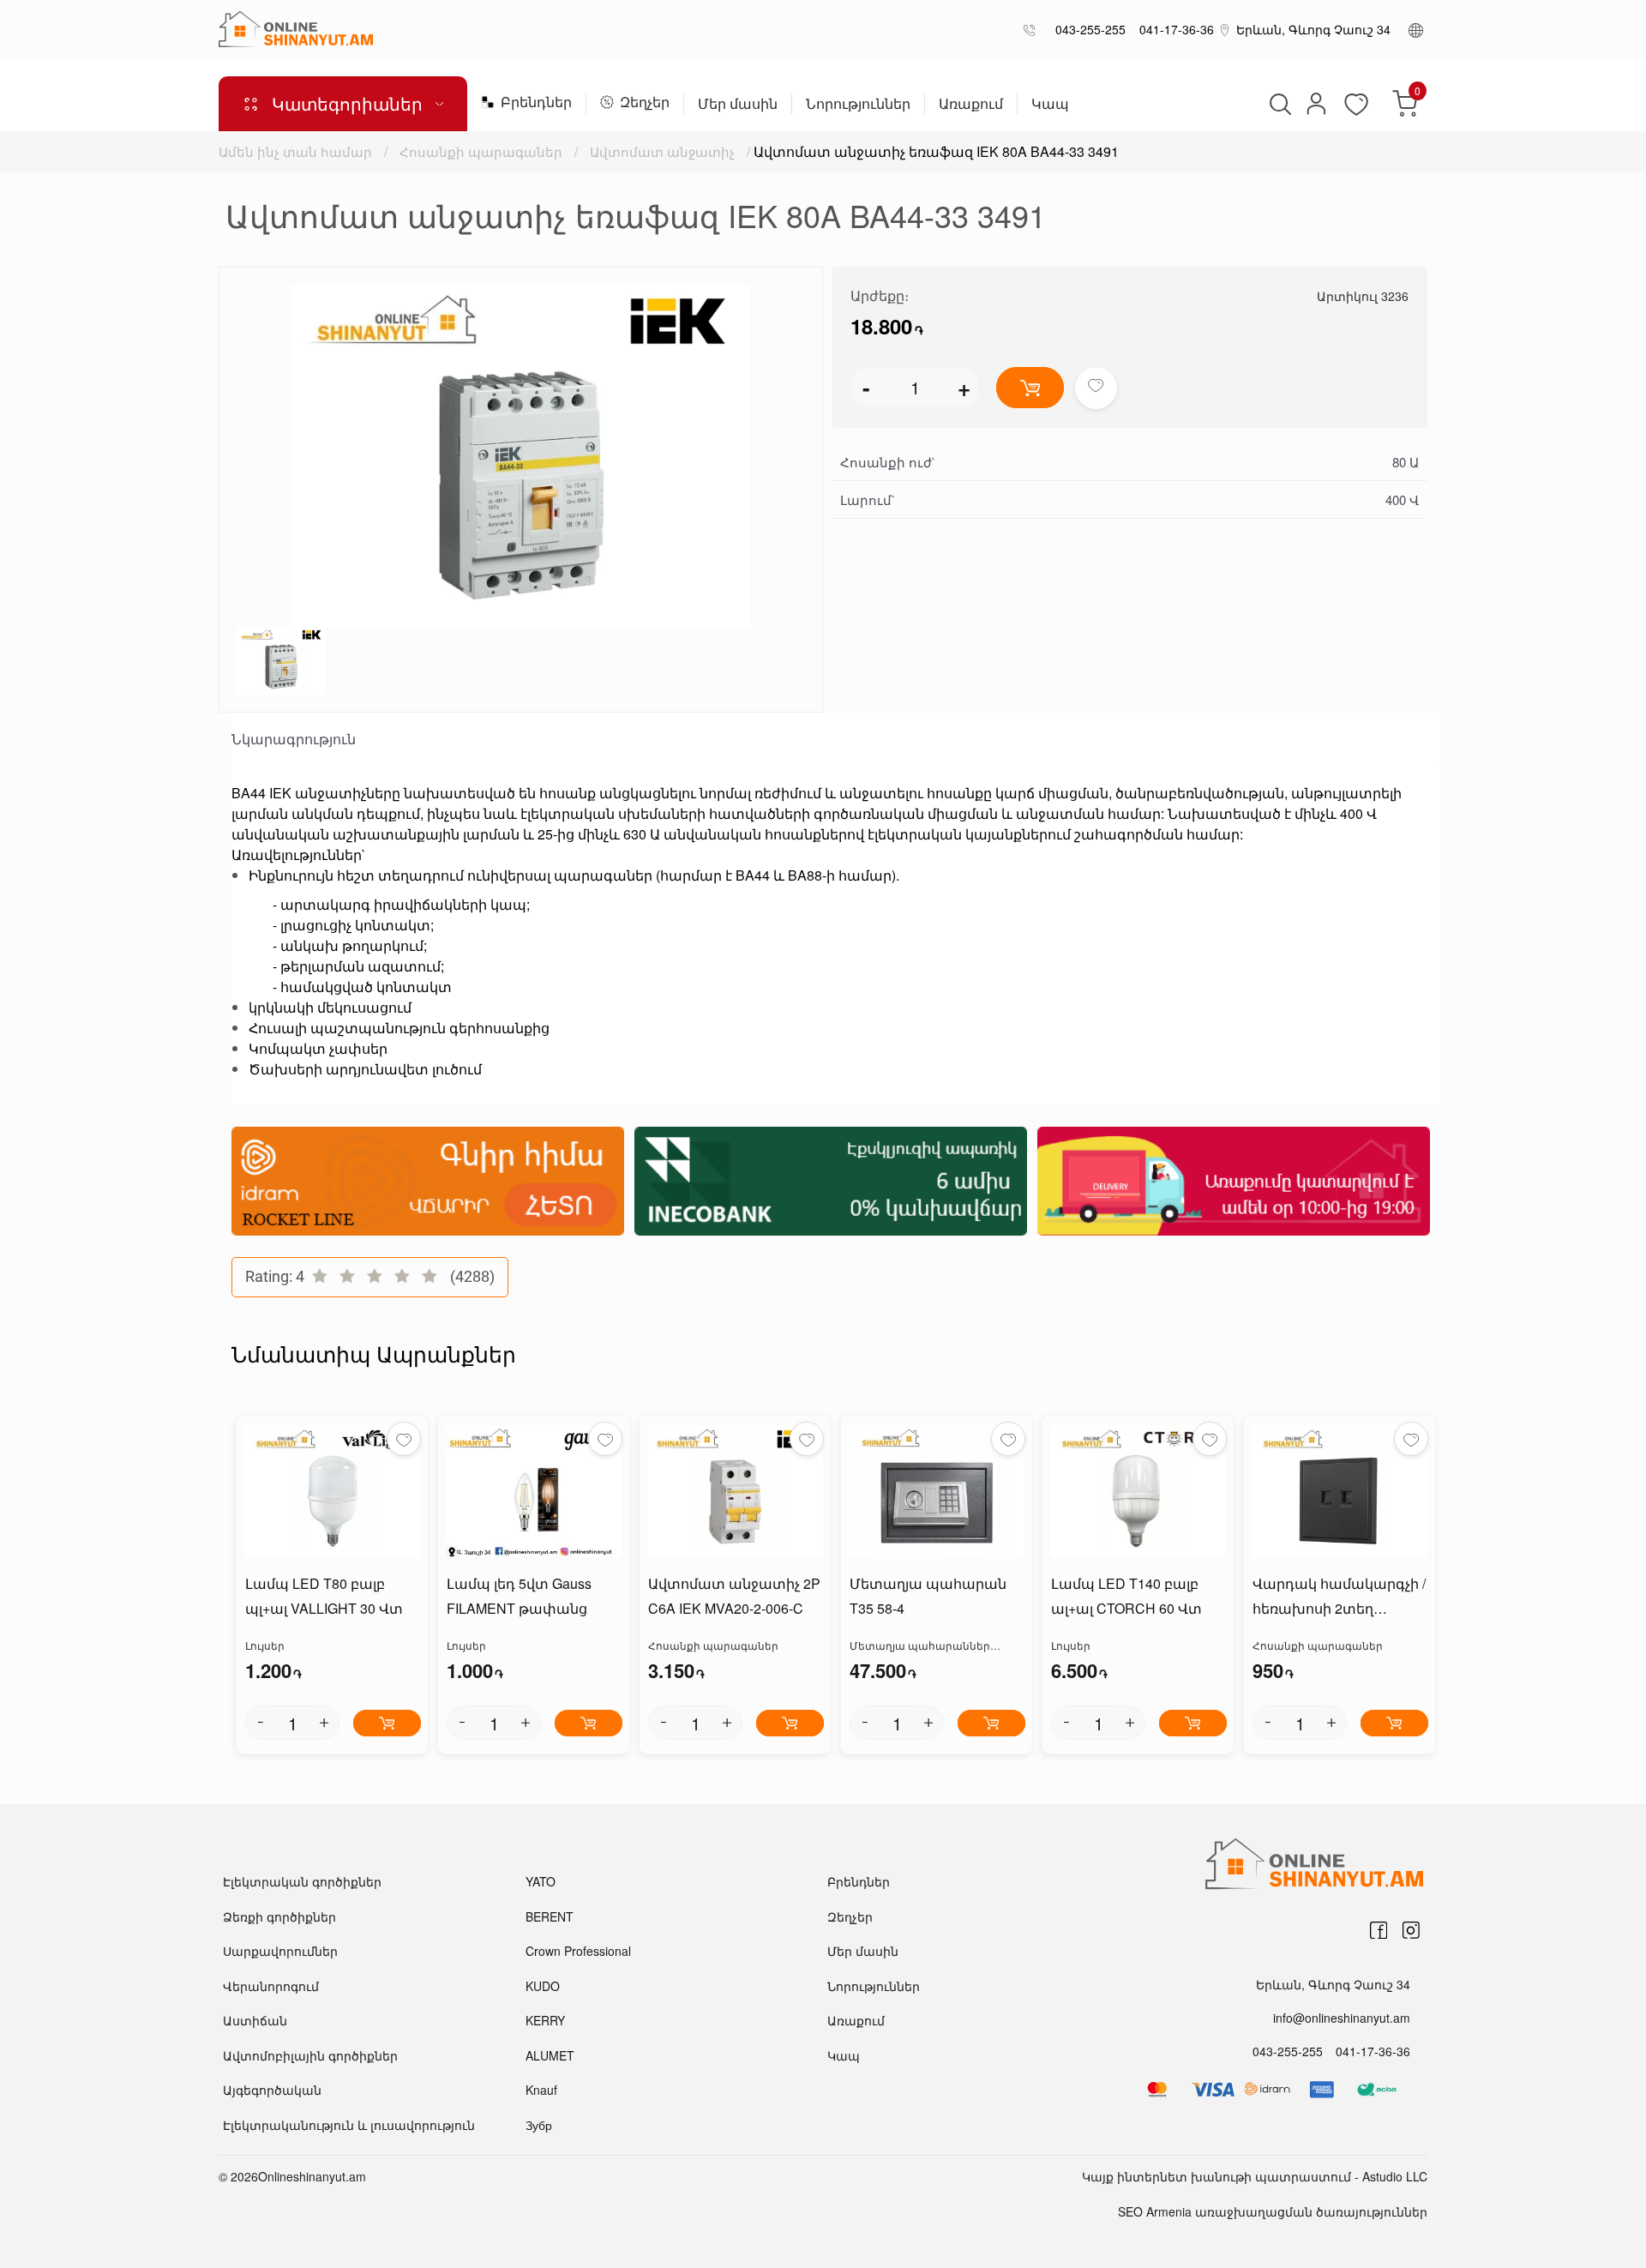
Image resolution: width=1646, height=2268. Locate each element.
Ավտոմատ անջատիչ (662, 151)
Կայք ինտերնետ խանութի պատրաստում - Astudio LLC (1255, 2176)
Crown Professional (578, 1951)
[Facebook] (1379, 1930)
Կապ (1050, 105)
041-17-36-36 (1173, 29)
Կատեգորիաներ (347, 103)
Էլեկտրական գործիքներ (302, 1881)
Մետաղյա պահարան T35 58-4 (928, 1596)
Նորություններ (858, 105)
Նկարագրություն (294, 739)
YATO (541, 1881)
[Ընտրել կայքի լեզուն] (1416, 29)
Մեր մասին (738, 105)
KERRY (545, 2020)
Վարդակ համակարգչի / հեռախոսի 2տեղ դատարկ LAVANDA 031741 (1339, 1597)
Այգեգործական (272, 2090)
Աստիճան (255, 2020)
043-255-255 (1087, 29)
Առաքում (971, 105)
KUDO (543, 1986)
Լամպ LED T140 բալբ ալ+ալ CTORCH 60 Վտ (1126, 1596)
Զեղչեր (645, 103)
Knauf (541, 2090)
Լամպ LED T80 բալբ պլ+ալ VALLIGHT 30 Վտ (324, 1596)
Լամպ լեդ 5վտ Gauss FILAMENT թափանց (519, 1596)
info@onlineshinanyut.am (1342, 2018)
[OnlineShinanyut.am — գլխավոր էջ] (296, 29)
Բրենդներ (536, 103)
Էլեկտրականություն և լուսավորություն (349, 2125)
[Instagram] (1411, 1930)
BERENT (550, 1916)
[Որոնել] (1278, 104)
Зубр (539, 2125)
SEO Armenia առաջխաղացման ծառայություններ (1273, 2211)
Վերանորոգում (271, 1986)
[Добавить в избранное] (1096, 388)
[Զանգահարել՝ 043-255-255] (1033, 30)
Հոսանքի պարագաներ (481, 151)
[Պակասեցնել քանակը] (261, 1723)
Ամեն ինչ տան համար (295, 151)
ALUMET (550, 2055)
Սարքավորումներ (280, 1951)
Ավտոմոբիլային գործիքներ (310, 2055)
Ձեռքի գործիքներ (279, 1916)
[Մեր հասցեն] (1225, 29)
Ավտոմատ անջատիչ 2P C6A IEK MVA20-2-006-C (734, 1596)
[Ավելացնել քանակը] (324, 1723)
